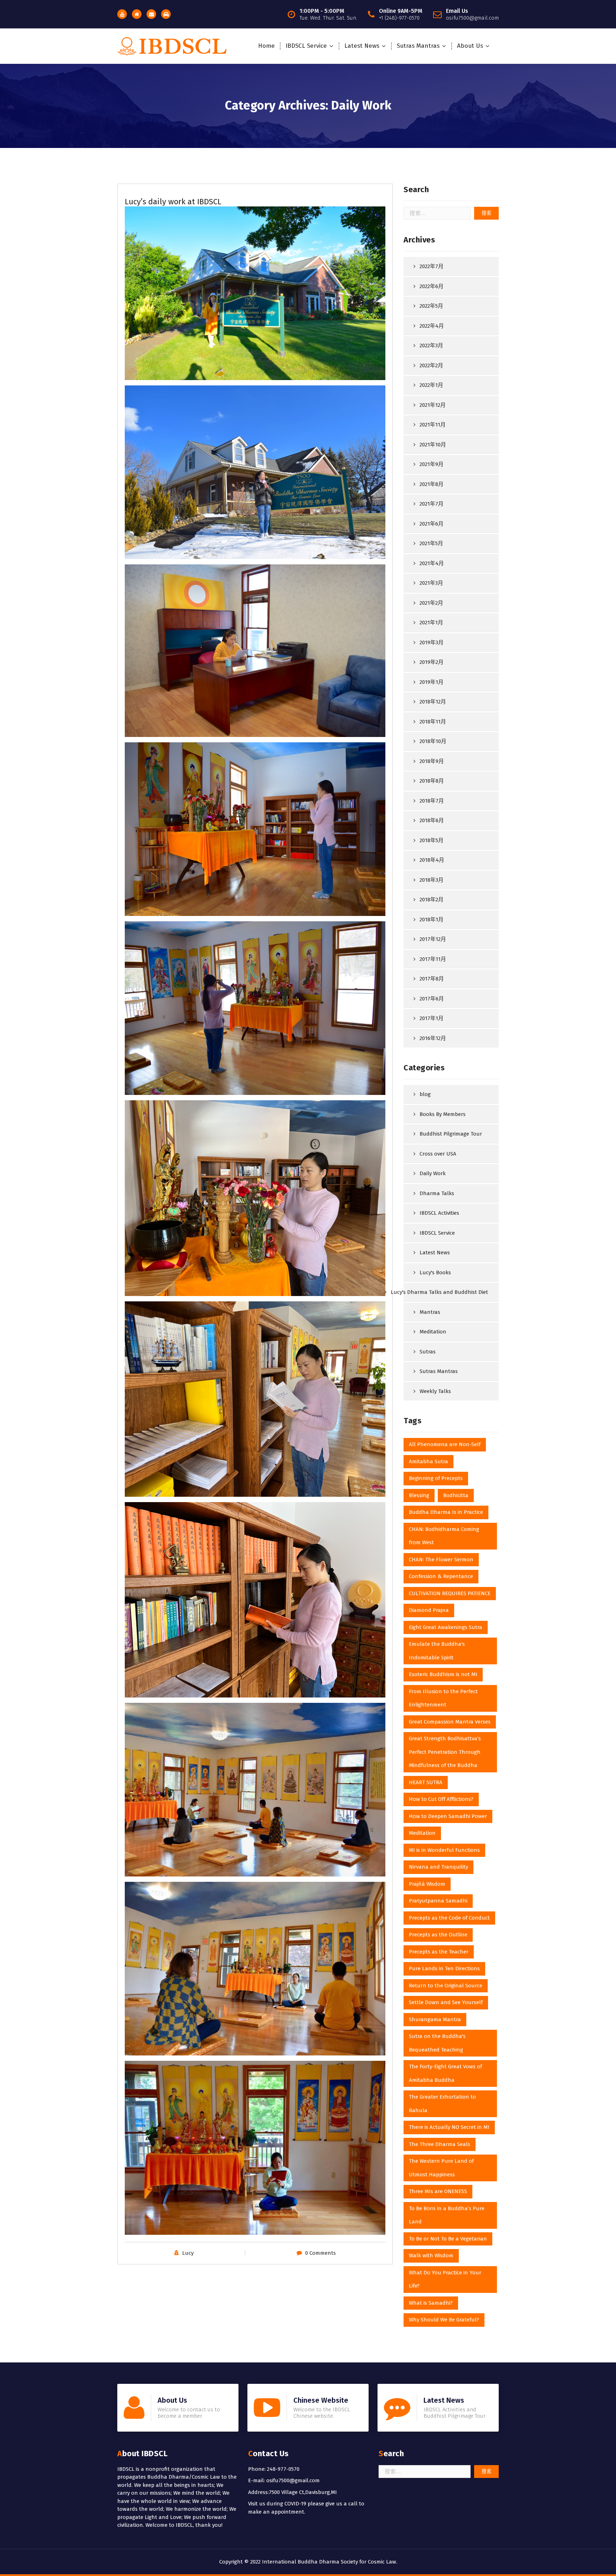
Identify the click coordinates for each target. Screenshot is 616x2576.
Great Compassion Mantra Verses (450, 1722)
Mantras (430, 1312)
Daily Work (433, 1173)
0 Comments (320, 2253)
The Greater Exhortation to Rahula (442, 2104)
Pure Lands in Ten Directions (444, 1968)
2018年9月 (432, 761)
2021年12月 (433, 405)
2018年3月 (432, 880)
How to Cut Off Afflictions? (441, 1799)
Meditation (433, 1332)
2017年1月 (432, 1018)
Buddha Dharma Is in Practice (446, 1512)
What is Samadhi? (431, 2303)
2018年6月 (432, 820)
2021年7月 (432, 504)
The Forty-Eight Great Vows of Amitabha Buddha (445, 2073)
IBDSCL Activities (439, 1213)
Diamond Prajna (429, 1610)
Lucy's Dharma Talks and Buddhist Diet (439, 1292)
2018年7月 (432, 801)
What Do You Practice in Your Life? (445, 2279)
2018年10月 (433, 741)
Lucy (188, 2253)
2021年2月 (431, 603)
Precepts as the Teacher (439, 1952)
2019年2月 (432, 662)
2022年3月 (431, 345)
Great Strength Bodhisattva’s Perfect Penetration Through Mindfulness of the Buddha (445, 1752)
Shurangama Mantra (435, 2019)
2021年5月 (431, 543)
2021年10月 (433, 445)
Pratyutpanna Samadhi (438, 1901)
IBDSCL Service (306, 46)
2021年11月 (433, 425)
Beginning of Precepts (436, 1478)
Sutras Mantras (418, 46)
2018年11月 (433, 722)
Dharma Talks (437, 1193)
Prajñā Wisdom (427, 1884)
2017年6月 (432, 999)
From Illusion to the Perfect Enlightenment (443, 1698)
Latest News (362, 46)
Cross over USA (438, 1154)
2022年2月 (431, 365)
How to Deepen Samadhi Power (448, 1816)
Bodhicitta (456, 1495)
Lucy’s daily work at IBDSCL (173, 202)
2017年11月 (433, 959)
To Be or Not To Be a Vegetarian (448, 2239)
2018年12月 (433, 702)
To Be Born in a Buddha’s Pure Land (447, 2215)
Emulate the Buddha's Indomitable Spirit (437, 1651)
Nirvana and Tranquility (438, 1867)
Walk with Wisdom (431, 2255)
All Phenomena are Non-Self (445, 1444)
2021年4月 (432, 563)
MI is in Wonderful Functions (444, 1850)
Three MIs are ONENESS (438, 2191)
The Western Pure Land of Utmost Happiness (441, 2168)
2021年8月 (432, 484)
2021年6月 (432, 524)
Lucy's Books (435, 1272)
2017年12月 (433, 939)
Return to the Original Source (446, 1986)
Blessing (419, 1495)
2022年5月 (431, 306)
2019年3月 (432, 642)
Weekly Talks (435, 1391)
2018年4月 (432, 860)
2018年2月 (432, 900)
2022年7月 (432, 266)
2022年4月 (432, 326)
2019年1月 (432, 682)
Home (266, 46)
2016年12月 (433, 1038)
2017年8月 (432, 979)
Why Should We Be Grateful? (444, 2320)
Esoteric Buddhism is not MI (443, 1674)
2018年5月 (432, 840)
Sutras (428, 1352)
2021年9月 (432, 464)
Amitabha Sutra (428, 1461)
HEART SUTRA (426, 1782)
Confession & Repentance (441, 1576)
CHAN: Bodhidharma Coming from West (444, 1536)
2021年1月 (431, 623)
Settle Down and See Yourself (446, 2002)
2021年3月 (431, 583)
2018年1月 (432, 920)
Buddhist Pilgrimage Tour (451, 1134)
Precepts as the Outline (438, 1935)
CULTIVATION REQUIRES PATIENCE (450, 1593)
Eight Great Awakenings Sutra (446, 1627)
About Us (470, 46)
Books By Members (443, 1114)
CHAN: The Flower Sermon (441, 1560)
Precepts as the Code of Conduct (449, 1918)
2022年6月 (432, 286)
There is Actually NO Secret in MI (449, 2127)
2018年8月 (432, 781)
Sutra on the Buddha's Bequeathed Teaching (437, 2043)
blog (425, 1094)
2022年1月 (431, 385)
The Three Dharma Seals (440, 2144)
